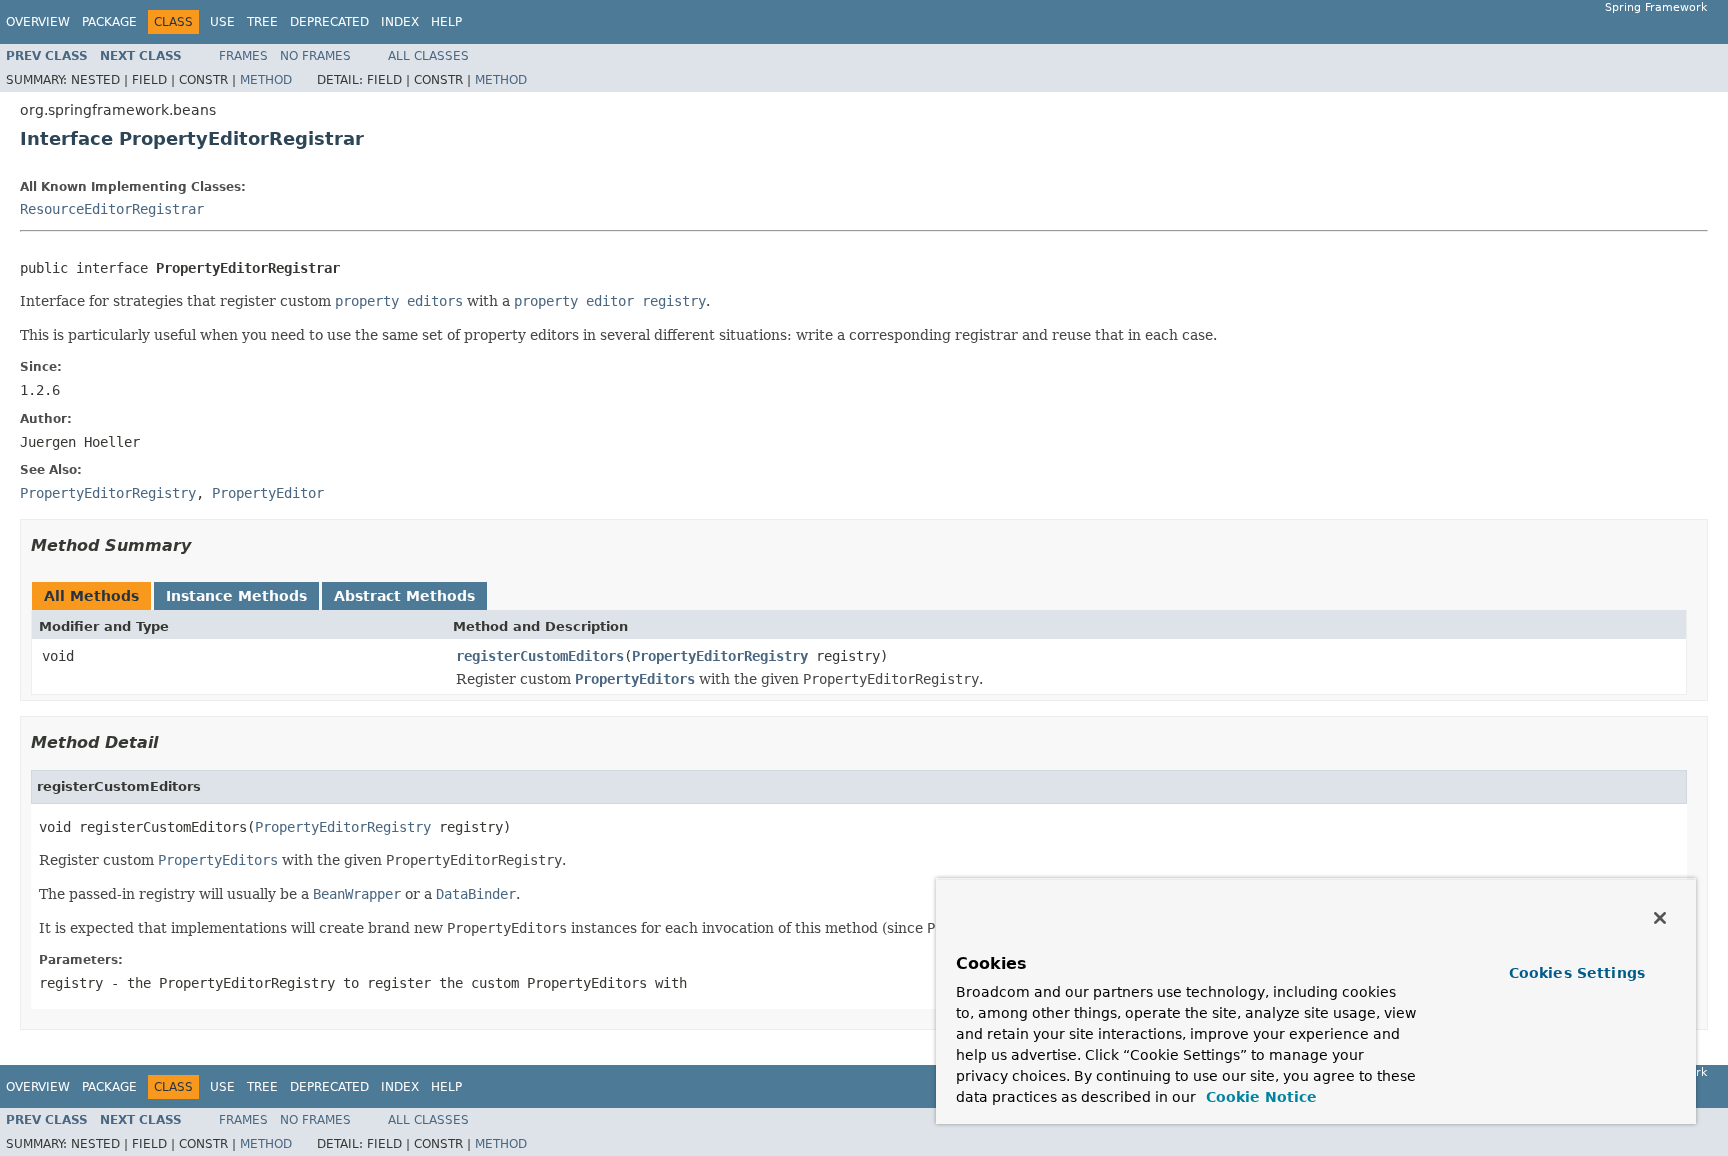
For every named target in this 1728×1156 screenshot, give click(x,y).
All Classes (428, 56)
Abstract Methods (404, 596)
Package (109, 22)
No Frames (315, 56)
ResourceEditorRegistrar (112, 209)
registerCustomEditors (540, 656)
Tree (262, 22)
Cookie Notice (1259, 1097)
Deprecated (329, 22)
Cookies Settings (1577, 973)
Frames (243, 56)
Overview (38, 22)
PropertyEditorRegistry (720, 656)
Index (400, 22)
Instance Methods (236, 596)
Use (222, 22)
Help (446, 22)
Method (266, 80)
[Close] (1660, 918)
